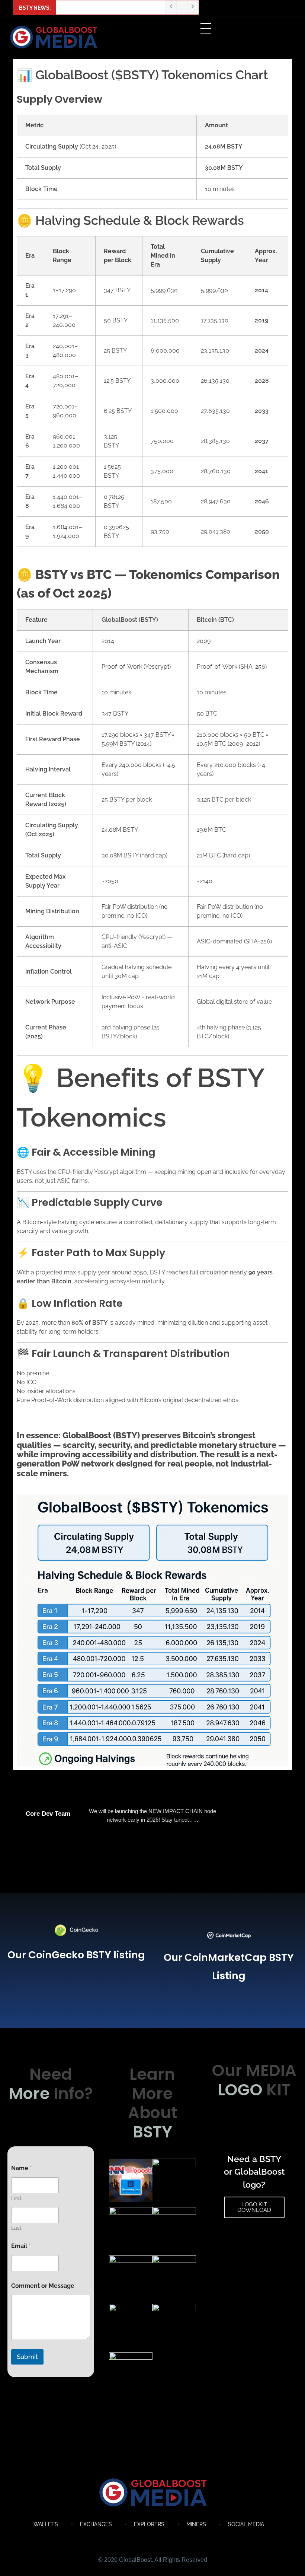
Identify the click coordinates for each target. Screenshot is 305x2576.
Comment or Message (43, 2286)
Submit (27, 2357)
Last (16, 2228)
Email (21, 2246)
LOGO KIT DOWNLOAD (254, 2207)
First (16, 2198)
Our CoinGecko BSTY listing (76, 1955)
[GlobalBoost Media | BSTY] (153, 2493)
